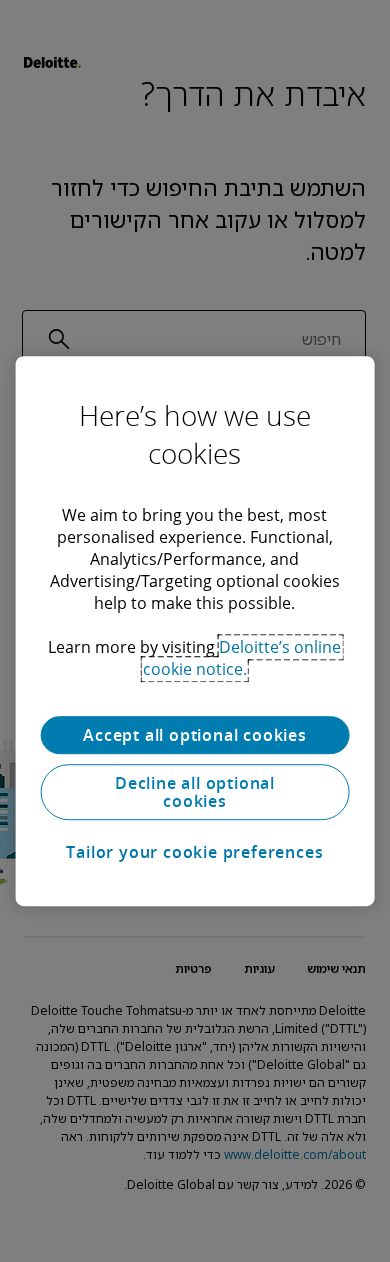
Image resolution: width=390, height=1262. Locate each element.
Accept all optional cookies (195, 735)
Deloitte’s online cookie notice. (242, 658)
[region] (195, 631)
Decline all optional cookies (195, 792)
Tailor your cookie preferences (194, 852)
